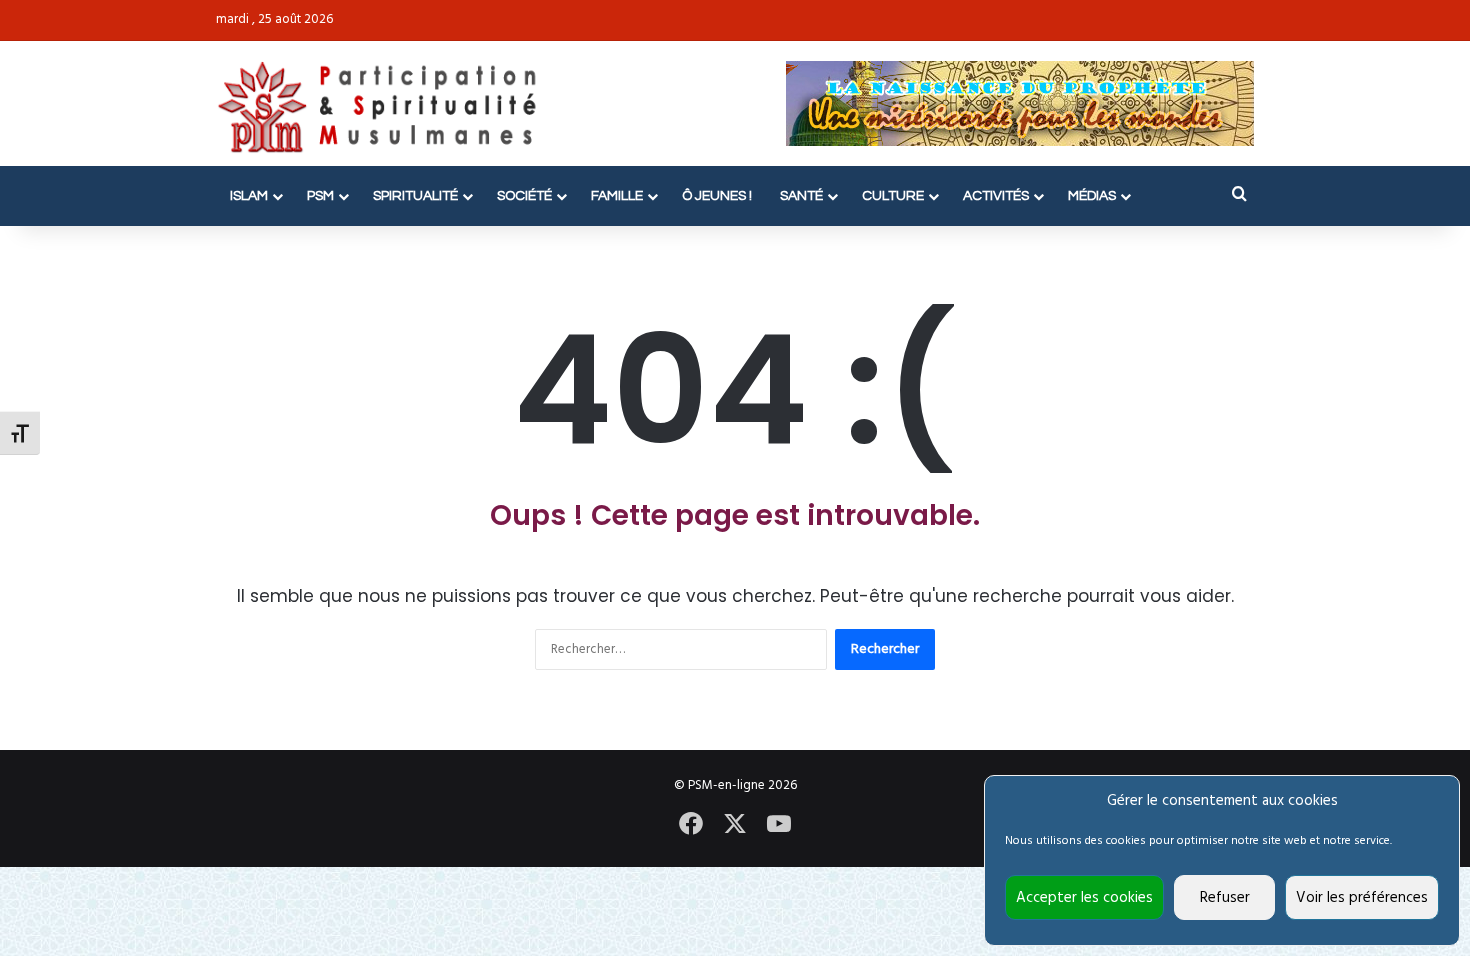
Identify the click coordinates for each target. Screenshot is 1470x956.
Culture (893, 196)
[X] (735, 824)
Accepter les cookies (1084, 898)
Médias (1092, 196)
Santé (801, 196)
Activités (996, 196)
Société (524, 196)
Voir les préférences (1362, 898)
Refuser (1225, 898)
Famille (617, 196)
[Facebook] (691, 824)
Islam (249, 196)
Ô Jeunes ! (717, 196)
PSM (320, 196)
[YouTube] (779, 824)
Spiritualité (415, 196)
